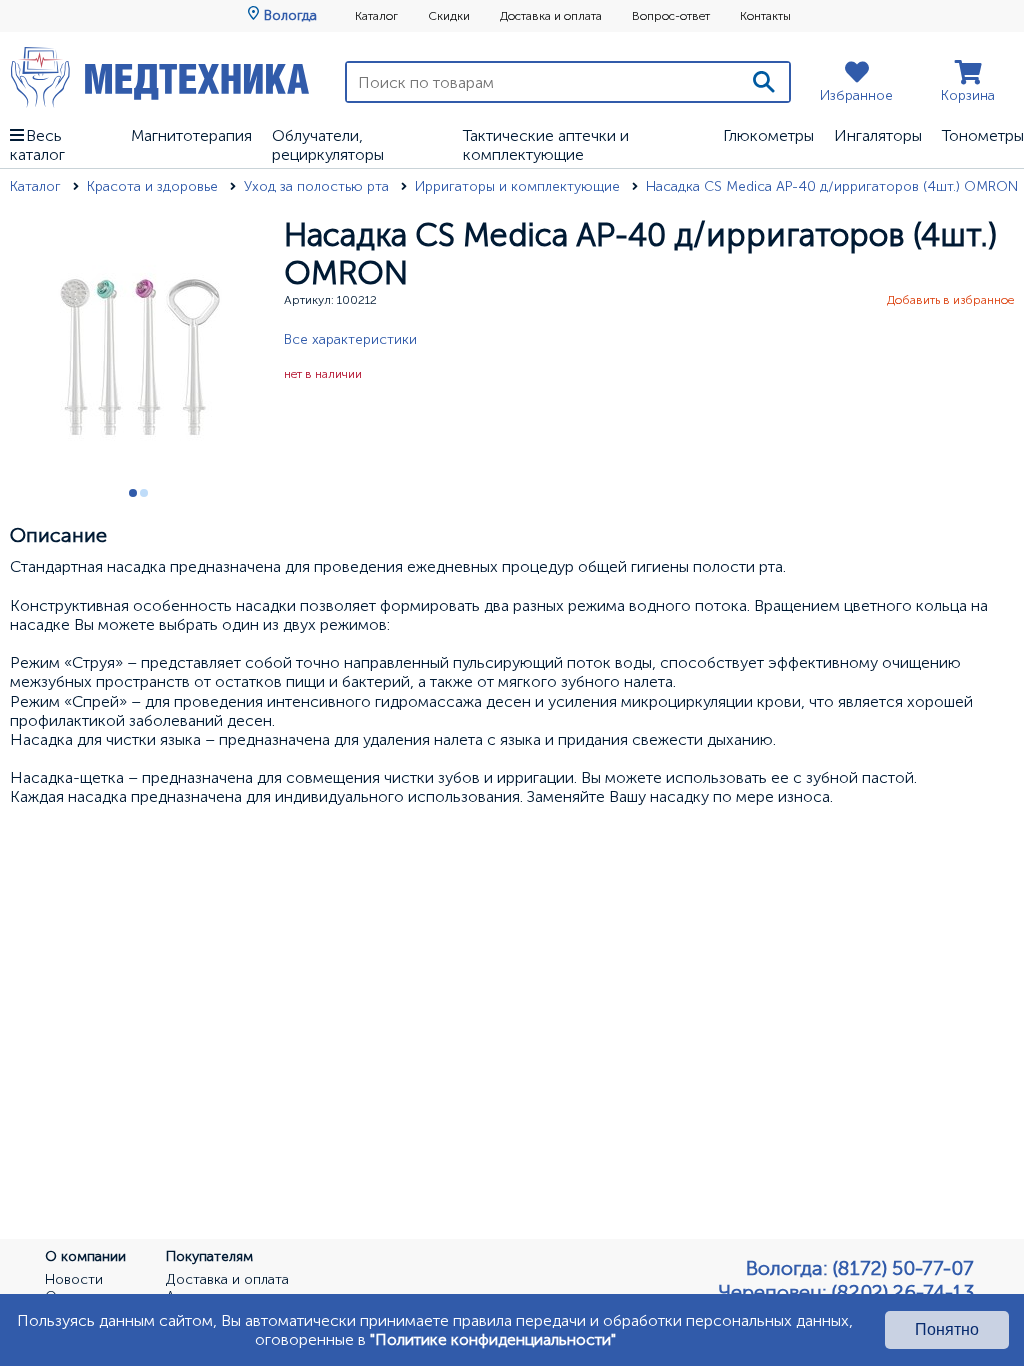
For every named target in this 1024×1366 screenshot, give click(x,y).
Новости (74, 1280)
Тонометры (983, 135)
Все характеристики (350, 339)
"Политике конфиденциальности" (493, 1339)
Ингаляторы (878, 135)
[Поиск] (764, 82)
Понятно (947, 1329)
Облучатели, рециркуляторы (328, 145)
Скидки (449, 16)
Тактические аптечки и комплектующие (546, 145)
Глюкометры (768, 135)
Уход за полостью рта (318, 186)
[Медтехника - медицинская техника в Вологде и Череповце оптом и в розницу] (160, 77)
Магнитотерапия (191, 135)
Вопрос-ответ (671, 16)
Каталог (376, 16)
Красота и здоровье (154, 186)
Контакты (765, 16)
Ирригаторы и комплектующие (519, 186)
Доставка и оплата (551, 16)
